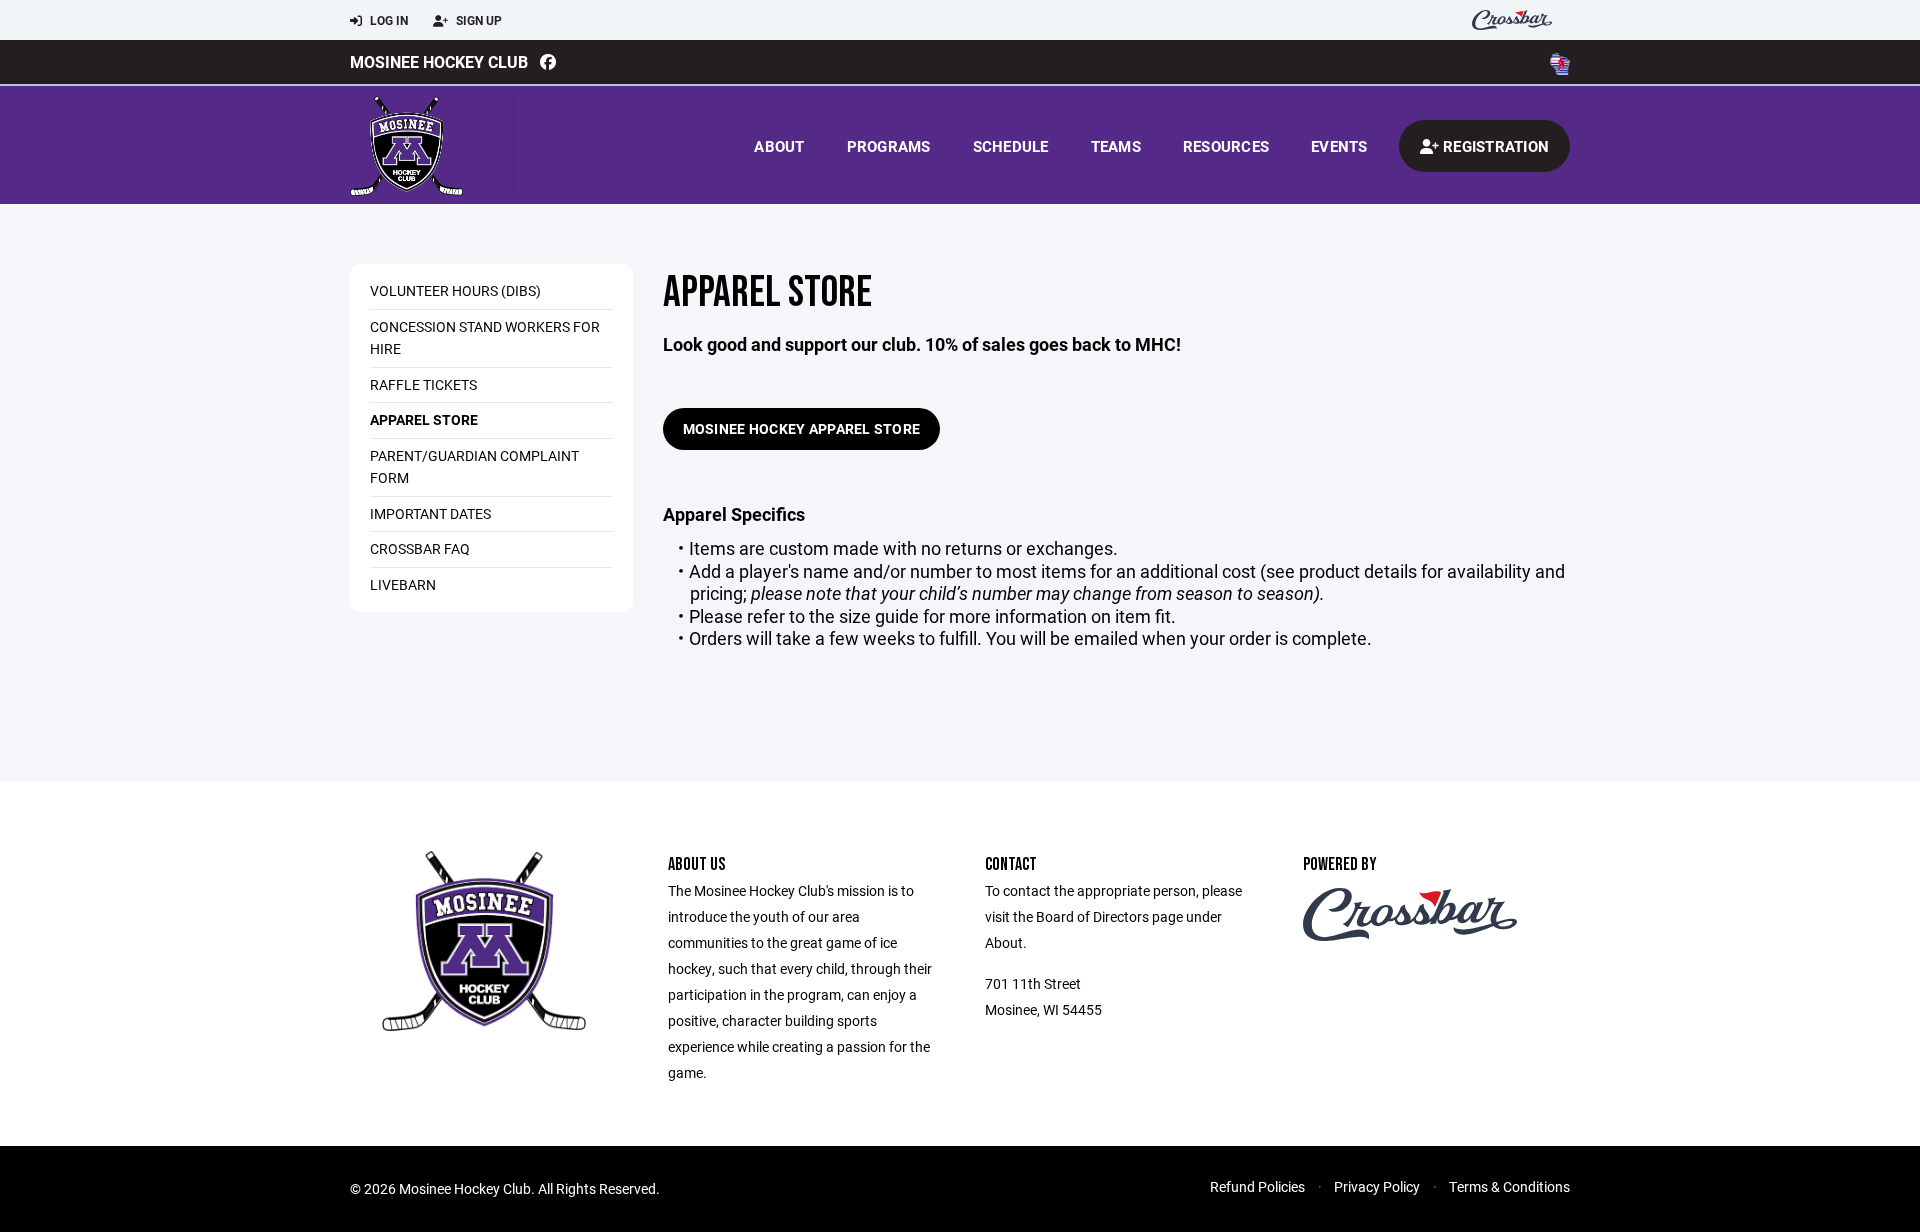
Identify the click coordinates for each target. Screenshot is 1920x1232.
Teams (1116, 146)
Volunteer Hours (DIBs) (455, 290)
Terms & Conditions (1509, 1186)
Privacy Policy (1377, 1186)
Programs (889, 146)
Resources (1226, 146)
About (779, 146)
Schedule (1011, 146)
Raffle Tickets (423, 384)
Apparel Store (424, 419)
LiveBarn (403, 584)
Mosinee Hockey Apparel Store (802, 428)
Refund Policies (1257, 1186)
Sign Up (477, 20)
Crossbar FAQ (420, 548)
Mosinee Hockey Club (439, 61)
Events (1339, 146)
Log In (387, 20)
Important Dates (430, 513)
